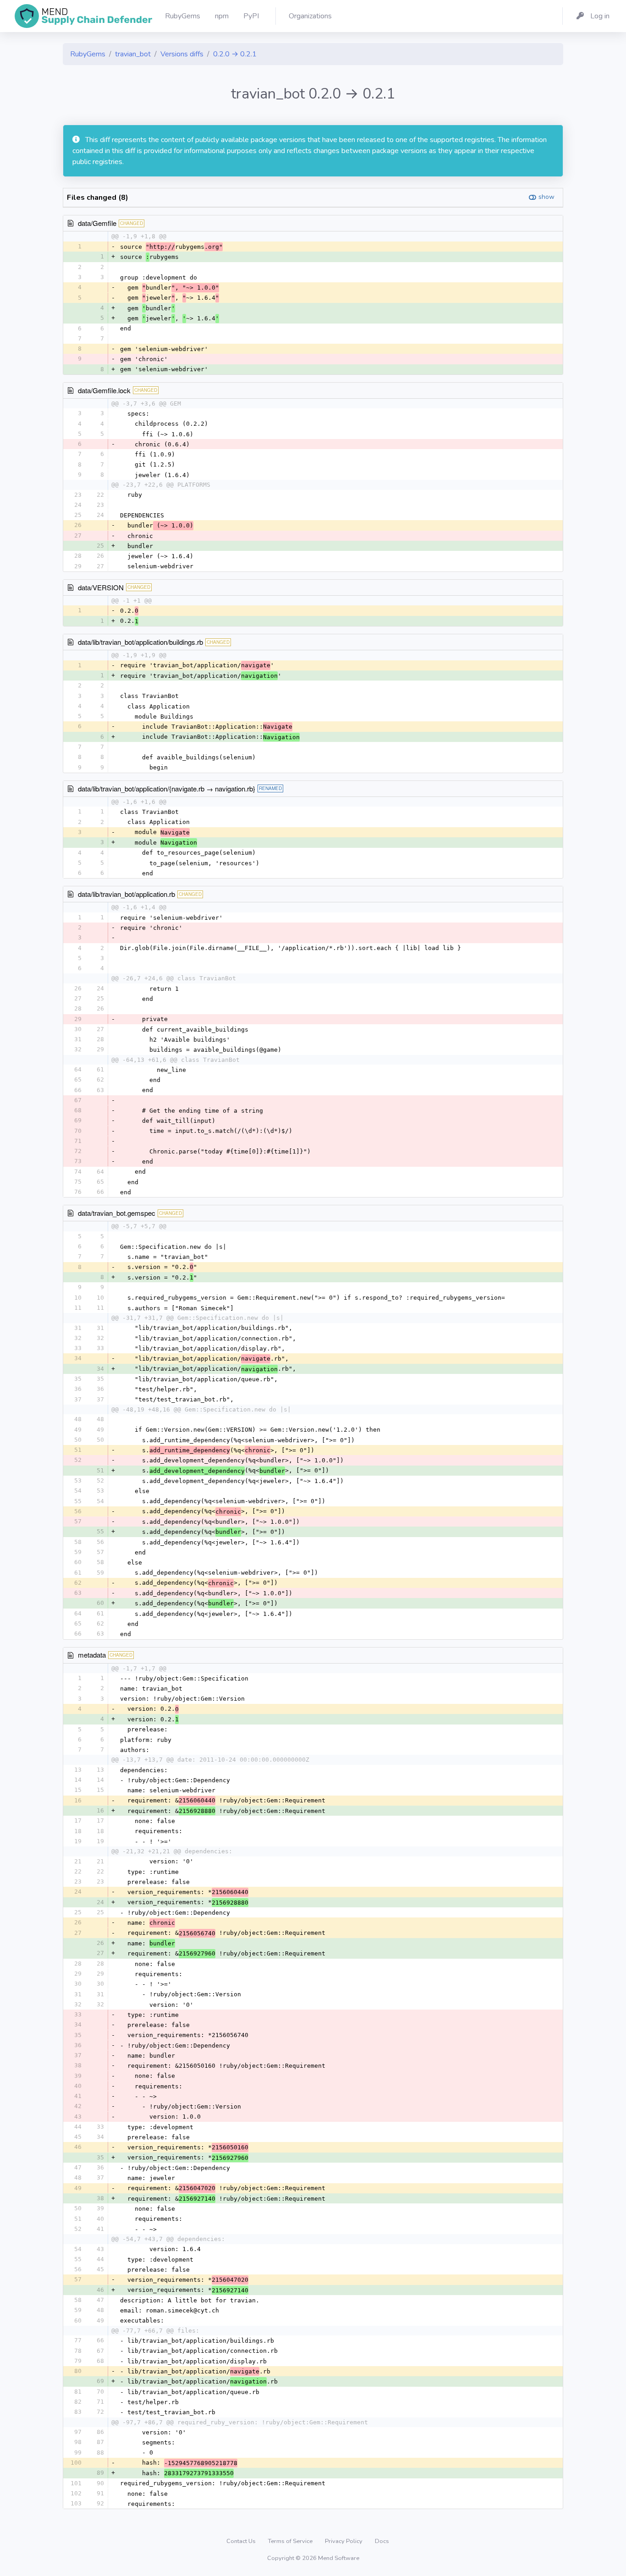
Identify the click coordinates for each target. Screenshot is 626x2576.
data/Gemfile (97, 223)
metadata (92, 1655)
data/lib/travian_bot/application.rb (126, 894)
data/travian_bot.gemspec (117, 1213)
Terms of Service (291, 2541)
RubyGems (88, 54)
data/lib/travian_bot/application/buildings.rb (140, 642)
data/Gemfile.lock (104, 390)
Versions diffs (182, 54)
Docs (382, 2541)
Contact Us (242, 2541)
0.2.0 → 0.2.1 (235, 54)
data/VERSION (101, 587)
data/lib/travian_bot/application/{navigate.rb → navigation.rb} (167, 788)
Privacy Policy (344, 2541)
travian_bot (133, 54)
